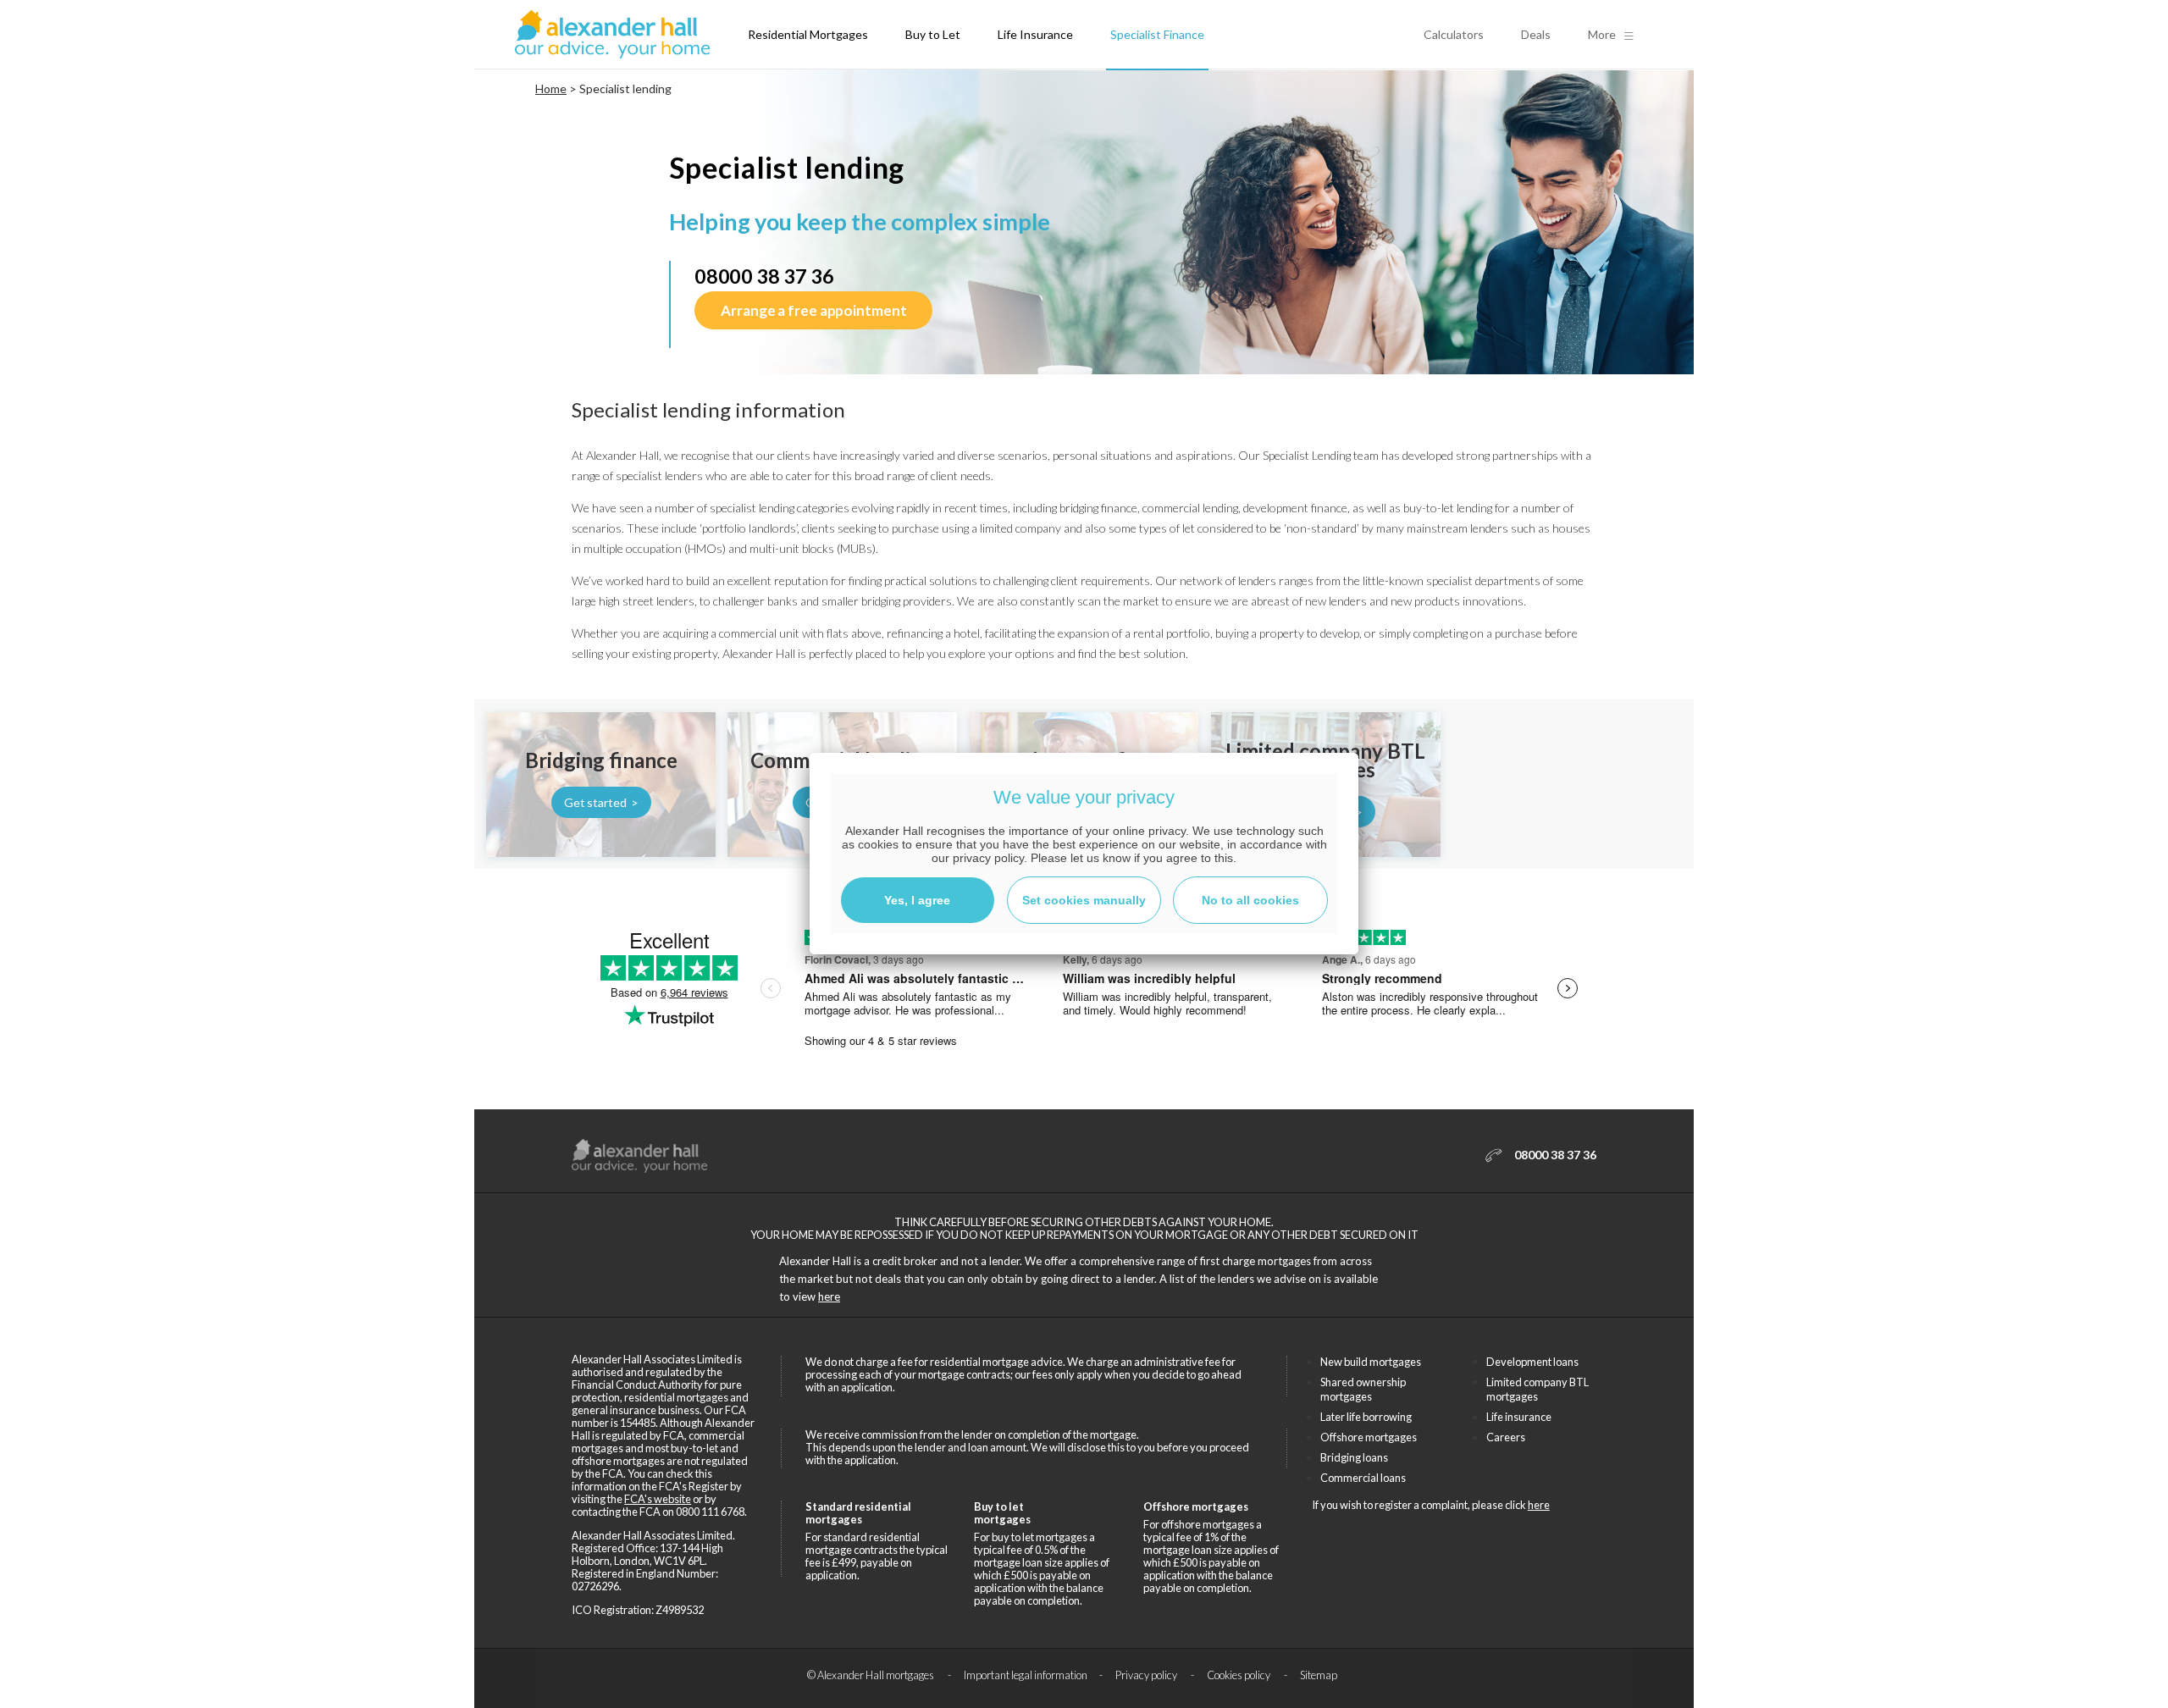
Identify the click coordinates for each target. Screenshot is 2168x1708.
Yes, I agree (917, 900)
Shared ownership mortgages (1363, 1389)
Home (551, 88)
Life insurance (1519, 1417)
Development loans (1532, 1362)
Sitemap (1319, 1675)
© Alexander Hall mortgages (871, 1675)
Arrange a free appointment (813, 310)
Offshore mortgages (1369, 1437)
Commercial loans (1363, 1478)
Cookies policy (1239, 1675)
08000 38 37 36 (764, 276)
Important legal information (1026, 1675)
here (829, 1296)
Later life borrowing (1366, 1417)
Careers (1506, 1437)
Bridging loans (1354, 1457)
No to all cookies (1250, 900)
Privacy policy (1147, 1675)
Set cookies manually (1084, 900)
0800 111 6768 (710, 1512)
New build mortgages (1371, 1362)
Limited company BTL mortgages (1538, 1389)
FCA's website (658, 1499)
